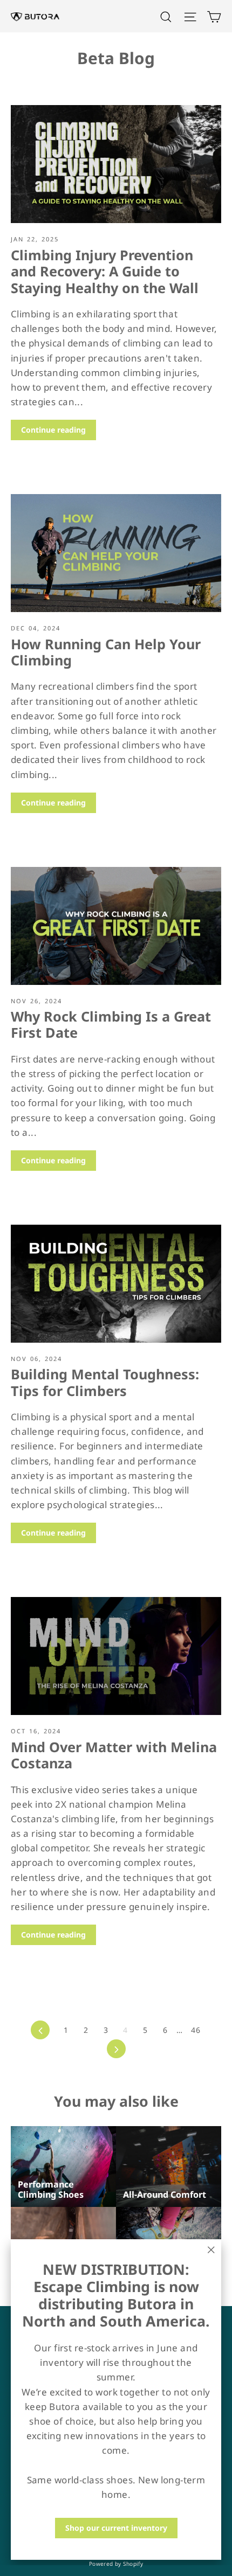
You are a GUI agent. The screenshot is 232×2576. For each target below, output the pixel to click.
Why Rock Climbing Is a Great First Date (111, 1024)
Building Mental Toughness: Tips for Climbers (105, 1382)
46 (196, 2030)
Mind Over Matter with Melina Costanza (114, 1755)
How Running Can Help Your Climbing (106, 652)
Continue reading (53, 430)
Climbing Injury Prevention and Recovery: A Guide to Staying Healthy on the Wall (105, 271)
